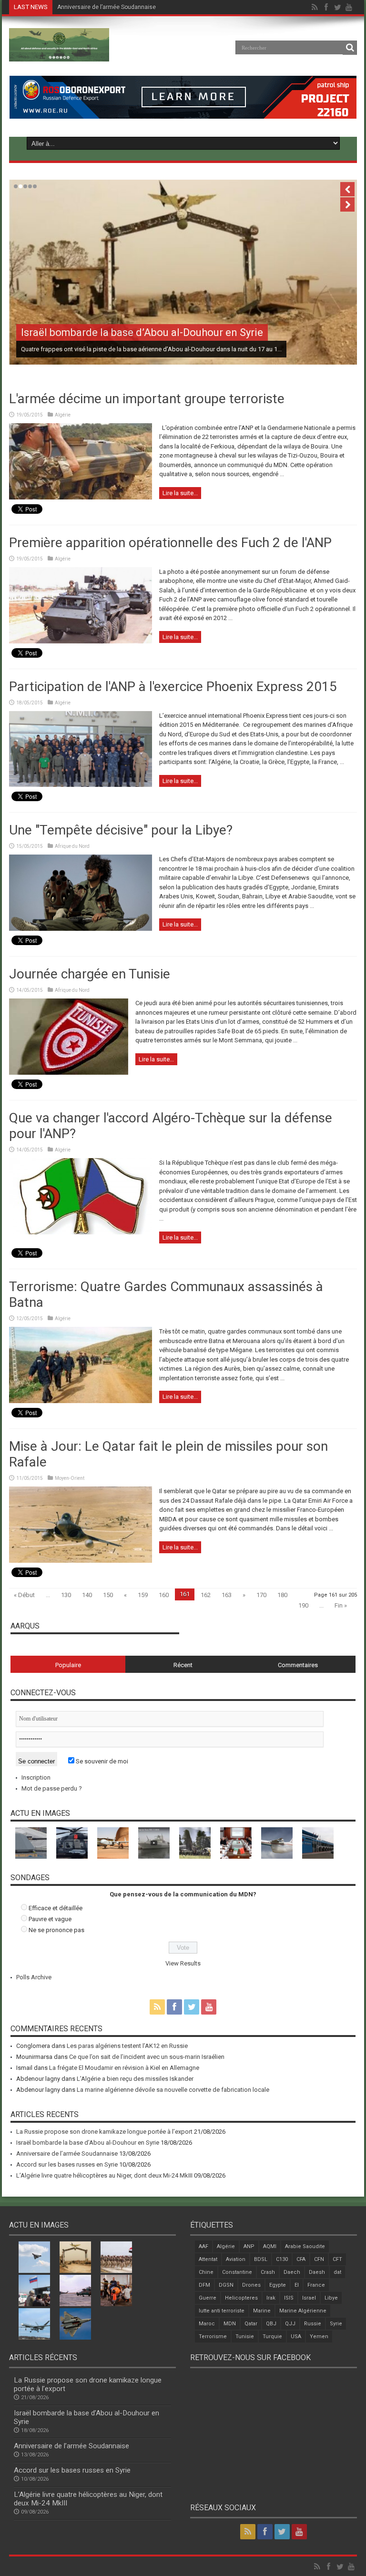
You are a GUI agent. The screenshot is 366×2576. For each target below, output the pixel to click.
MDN (230, 2324)
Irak (271, 2298)
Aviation (236, 2259)
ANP (249, 2246)
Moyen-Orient (70, 1478)
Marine (262, 2311)
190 (303, 1605)
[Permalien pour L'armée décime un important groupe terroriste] (81, 497)
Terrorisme (213, 2337)
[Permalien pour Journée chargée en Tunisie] (69, 1073)
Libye (331, 2298)
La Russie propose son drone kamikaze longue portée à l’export (104, 2132)
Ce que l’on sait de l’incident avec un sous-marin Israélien (147, 2057)
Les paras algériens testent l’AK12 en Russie (127, 2046)
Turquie (272, 2337)
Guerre (208, 2298)
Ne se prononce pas (56, 1930)
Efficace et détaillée (56, 1908)
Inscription (36, 1777)
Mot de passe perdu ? (52, 1788)
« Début (24, 1595)
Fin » (341, 1605)
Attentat (208, 2259)
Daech (292, 2272)
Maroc (207, 2324)
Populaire (68, 1665)
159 (143, 1595)
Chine (206, 2272)
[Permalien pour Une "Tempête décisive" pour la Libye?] (81, 929)
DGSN (226, 2285)
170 (261, 1595)
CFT (337, 2259)
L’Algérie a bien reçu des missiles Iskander (135, 2079)
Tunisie (245, 2337)
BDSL (261, 2259)
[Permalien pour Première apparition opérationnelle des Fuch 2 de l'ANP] (81, 641)
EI (297, 2285)
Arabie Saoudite (305, 2246)
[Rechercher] (350, 48)
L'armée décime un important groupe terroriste (147, 399)
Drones (251, 2285)
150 (108, 1595)
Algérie (63, 415)
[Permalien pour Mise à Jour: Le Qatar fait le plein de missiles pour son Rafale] (81, 1561)
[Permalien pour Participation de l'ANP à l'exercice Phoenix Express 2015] (81, 785)
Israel (309, 2298)
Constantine (237, 2272)
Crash (268, 2272)
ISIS (289, 2298)
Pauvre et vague (50, 1919)
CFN (319, 2259)
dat (337, 2272)
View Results (183, 1963)
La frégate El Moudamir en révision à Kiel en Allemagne (124, 2068)
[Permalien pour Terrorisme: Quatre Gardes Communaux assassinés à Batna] (81, 1401)
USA (296, 2337)
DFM (204, 2285)
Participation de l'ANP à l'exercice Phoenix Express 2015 (173, 687)
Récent (183, 1665)
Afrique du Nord (72, 846)
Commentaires (298, 1665)
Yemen (319, 2337)
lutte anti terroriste (222, 2311)
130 (66, 1595)
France (316, 2285)
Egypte (278, 2285)
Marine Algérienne (303, 2311)
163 (227, 1595)
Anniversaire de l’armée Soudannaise (67, 2153)
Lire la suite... (180, 493)
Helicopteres (241, 2298)
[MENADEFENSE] (59, 54)
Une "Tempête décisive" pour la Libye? (121, 830)
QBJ (271, 2324)
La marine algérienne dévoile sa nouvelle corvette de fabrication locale (173, 2090)
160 (164, 1595)
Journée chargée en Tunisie (90, 974)
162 (206, 1595)
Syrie (336, 2324)
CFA (301, 2259)
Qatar (251, 2324)
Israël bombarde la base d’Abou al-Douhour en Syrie (142, 332)
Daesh (317, 2272)
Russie (313, 2324)
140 (87, 1595)
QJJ (290, 2324)
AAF (203, 2246)
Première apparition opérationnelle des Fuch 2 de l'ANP (170, 543)
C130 (282, 2259)
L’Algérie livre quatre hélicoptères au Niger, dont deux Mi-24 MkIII (104, 2175)
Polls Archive (34, 1977)
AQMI (270, 2246)
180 (282, 1595)
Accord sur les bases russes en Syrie (107, 7)
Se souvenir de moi (101, 1761)
